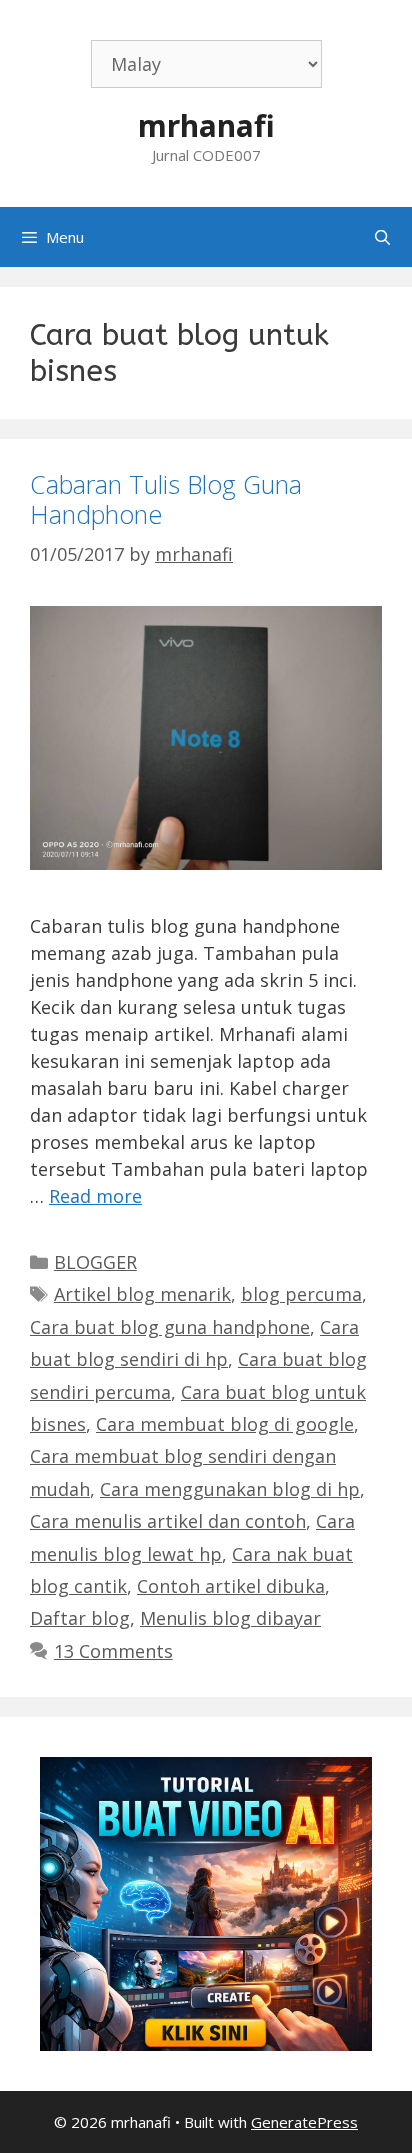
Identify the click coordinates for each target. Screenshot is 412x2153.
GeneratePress (304, 2122)
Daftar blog (80, 1618)
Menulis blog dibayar (230, 1618)
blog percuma (301, 1294)
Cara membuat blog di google (225, 1424)
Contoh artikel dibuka (231, 1586)
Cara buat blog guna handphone (170, 1327)
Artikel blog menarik (142, 1294)
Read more (95, 1196)
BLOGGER (95, 1262)
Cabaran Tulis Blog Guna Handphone (166, 499)
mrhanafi (206, 125)
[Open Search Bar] (382, 237)
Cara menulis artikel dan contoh (168, 1521)
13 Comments (113, 1651)
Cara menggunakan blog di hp (230, 1489)
